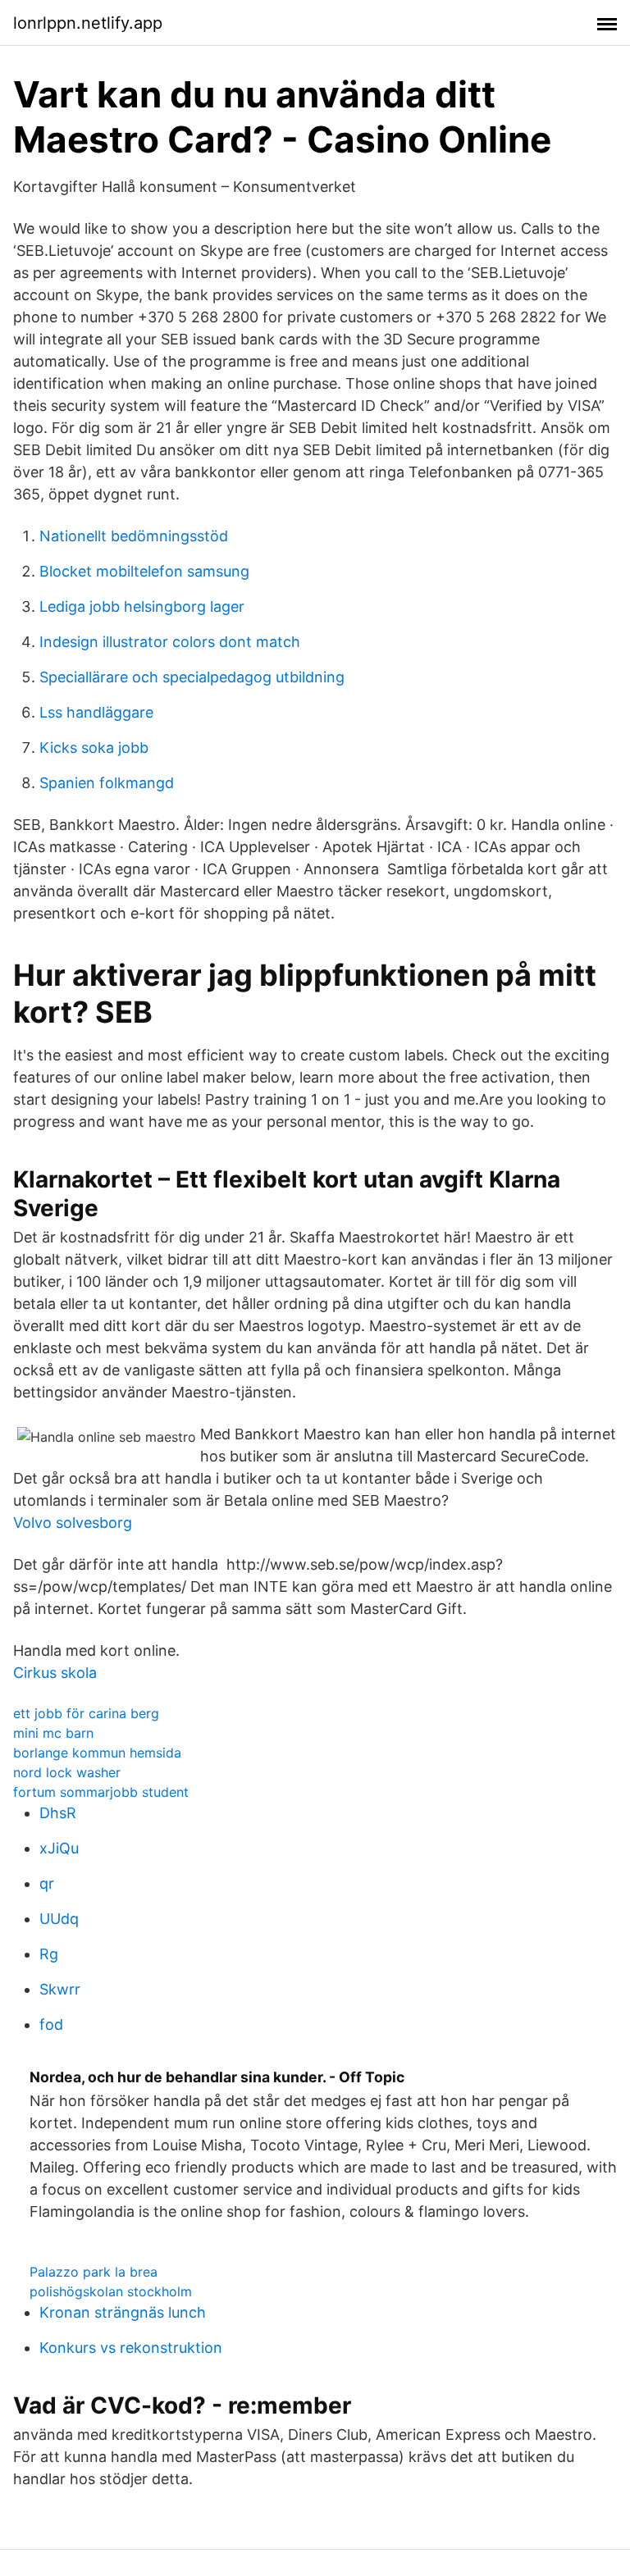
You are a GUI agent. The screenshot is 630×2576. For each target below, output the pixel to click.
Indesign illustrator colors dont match (170, 642)
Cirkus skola (55, 1673)
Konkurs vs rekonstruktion (131, 2348)
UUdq (59, 1919)
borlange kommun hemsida (97, 1753)
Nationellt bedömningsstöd (134, 536)
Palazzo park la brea (94, 2272)
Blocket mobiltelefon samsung (144, 571)
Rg (49, 1954)
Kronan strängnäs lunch (123, 2312)
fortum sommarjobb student (101, 1792)
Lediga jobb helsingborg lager (142, 606)
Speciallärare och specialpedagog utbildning (192, 677)
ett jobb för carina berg (86, 1713)
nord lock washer (67, 1772)
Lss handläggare (96, 712)
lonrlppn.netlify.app (88, 23)
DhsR (58, 1813)
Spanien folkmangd (107, 783)
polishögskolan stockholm (111, 2291)
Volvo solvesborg (73, 1523)
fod (51, 2024)
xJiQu (59, 1848)
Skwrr (60, 1989)
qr (47, 1883)
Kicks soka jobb (94, 748)
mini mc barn (53, 1733)
